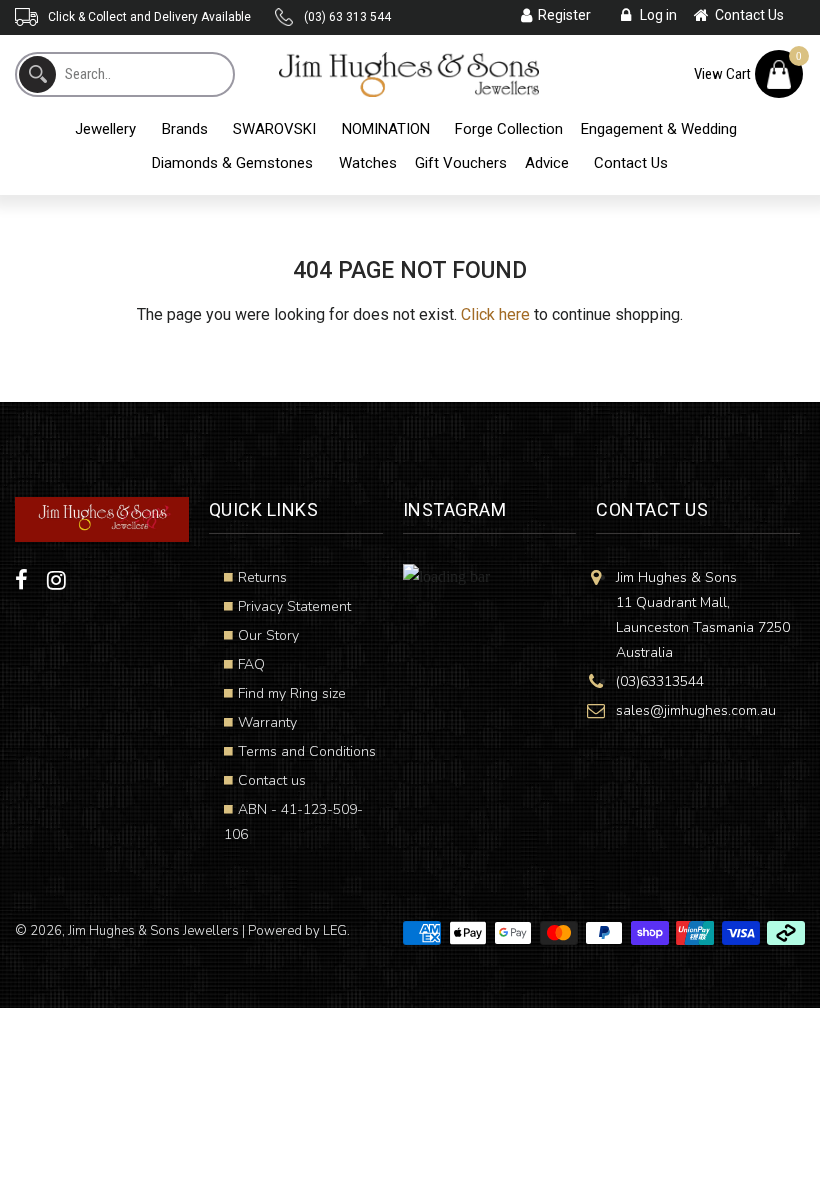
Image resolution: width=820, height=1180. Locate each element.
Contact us (272, 780)
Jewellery (105, 129)
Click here (495, 314)
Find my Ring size (292, 693)
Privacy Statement (294, 606)
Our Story (268, 635)
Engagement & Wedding (659, 129)
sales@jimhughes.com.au (696, 710)
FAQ (251, 664)
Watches (368, 163)
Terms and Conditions (307, 751)
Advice (547, 163)
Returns (262, 577)
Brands (185, 129)
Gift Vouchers (461, 163)
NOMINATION (386, 129)
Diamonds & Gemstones (232, 163)
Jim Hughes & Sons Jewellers (153, 931)
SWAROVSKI (274, 129)
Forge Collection (509, 129)
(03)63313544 (660, 681)
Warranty (267, 722)
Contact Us (631, 163)
